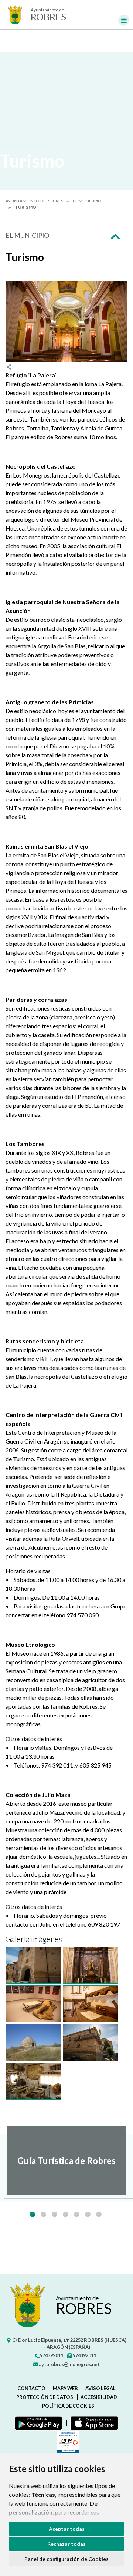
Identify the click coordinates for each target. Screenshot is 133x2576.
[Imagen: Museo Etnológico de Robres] (91, 2004)
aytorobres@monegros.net (69, 2364)
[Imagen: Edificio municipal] (91, 2043)
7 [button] (99, 2214)
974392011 (51, 2355)
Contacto (31, 2388)
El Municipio (87, 201)
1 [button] (32, 2214)
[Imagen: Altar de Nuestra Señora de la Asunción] (91, 1965)
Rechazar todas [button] (66, 2544)
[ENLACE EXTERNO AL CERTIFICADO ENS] (66, 2444)
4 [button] (66, 2214)
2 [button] (43, 2214)
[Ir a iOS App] (93, 2423)
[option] (66, 2161)
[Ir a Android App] (37, 2423)
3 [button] (54, 2214)
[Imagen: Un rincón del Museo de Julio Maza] (33, 2081)
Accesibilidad (99, 2397)
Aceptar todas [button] (67, 2529)
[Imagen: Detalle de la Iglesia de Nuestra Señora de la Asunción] (33, 1965)
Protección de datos (45, 2397)
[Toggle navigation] (124, 20)
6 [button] (88, 2214)
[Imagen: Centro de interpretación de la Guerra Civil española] (33, 2004)
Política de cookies (68, 2406)
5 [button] (77, 2214)
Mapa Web (65, 2388)
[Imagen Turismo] (66, 321)
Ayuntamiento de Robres (34, 201)
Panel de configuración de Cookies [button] (66, 2559)
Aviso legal (100, 2388)
